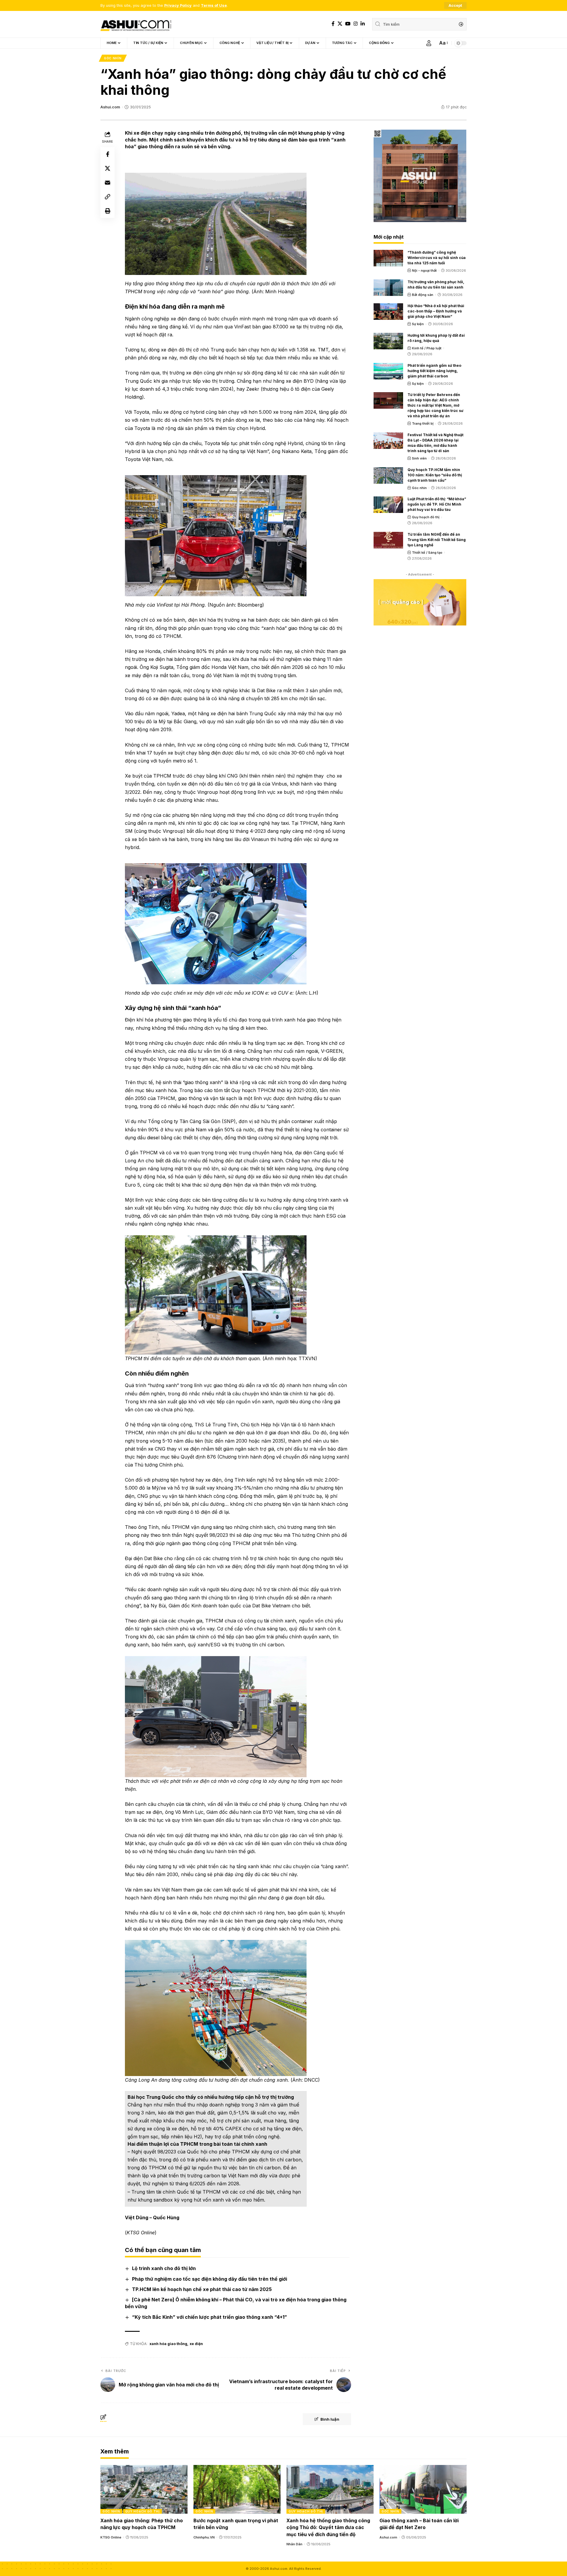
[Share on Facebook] (107, 154)
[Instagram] (356, 24)
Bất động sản (423, 295)
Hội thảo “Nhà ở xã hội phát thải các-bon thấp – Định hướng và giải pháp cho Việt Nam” (436, 311)
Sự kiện (418, 324)
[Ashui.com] (136, 24)
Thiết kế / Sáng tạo (427, 553)
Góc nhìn (113, 58)
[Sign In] (429, 43)
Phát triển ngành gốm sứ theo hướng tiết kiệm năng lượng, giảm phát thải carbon (434, 371)
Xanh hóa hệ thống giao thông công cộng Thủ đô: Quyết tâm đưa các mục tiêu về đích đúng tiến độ (328, 2527)
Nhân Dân (294, 2544)
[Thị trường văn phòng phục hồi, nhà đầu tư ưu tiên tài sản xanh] (388, 288)
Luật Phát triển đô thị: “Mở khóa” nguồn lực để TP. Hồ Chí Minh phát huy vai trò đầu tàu (437, 504)
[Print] (107, 211)
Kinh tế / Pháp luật (427, 348)
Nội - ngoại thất (424, 271)
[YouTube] (348, 24)
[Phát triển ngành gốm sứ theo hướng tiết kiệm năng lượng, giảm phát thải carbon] (388, 371)
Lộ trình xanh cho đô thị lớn (164, 2268)
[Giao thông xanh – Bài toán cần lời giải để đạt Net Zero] (423, 2489)
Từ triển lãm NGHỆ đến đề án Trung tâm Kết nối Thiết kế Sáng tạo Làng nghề (437, 540)
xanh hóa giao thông (168, 2344)
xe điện (196, 2344)
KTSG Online (111, 2537)
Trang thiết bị (423, 423)
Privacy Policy (178, 5)
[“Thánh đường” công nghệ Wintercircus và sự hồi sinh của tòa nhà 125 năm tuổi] (388, 258)
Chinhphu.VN (204, 2537)
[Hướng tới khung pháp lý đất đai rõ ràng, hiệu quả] (388, 341)
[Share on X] (107, 168)
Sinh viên (419, 458)
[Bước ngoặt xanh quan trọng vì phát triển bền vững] (237, 2489)
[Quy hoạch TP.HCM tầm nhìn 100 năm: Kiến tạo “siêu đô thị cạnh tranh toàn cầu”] (388, 475)
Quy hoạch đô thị (426, 517)
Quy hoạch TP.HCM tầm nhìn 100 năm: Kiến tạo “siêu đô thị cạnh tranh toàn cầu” (435, 475)
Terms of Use (214, 5)
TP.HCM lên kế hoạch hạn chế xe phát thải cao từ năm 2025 (202, 2289)
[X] (340, 24)
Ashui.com (110, 107)
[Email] (107, 183)
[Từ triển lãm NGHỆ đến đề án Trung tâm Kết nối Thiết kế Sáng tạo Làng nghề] (388, 540)
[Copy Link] (107, 197)
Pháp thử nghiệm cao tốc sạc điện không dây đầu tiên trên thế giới (210, 2279)
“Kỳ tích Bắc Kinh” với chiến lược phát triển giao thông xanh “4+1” (210, 2317)
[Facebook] (333, 24)
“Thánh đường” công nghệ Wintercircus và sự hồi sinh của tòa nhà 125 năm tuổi (437, 258)
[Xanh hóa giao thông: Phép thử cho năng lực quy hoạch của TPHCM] (144, 2489)
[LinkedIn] (363, 24)
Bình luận (330, 2419)
